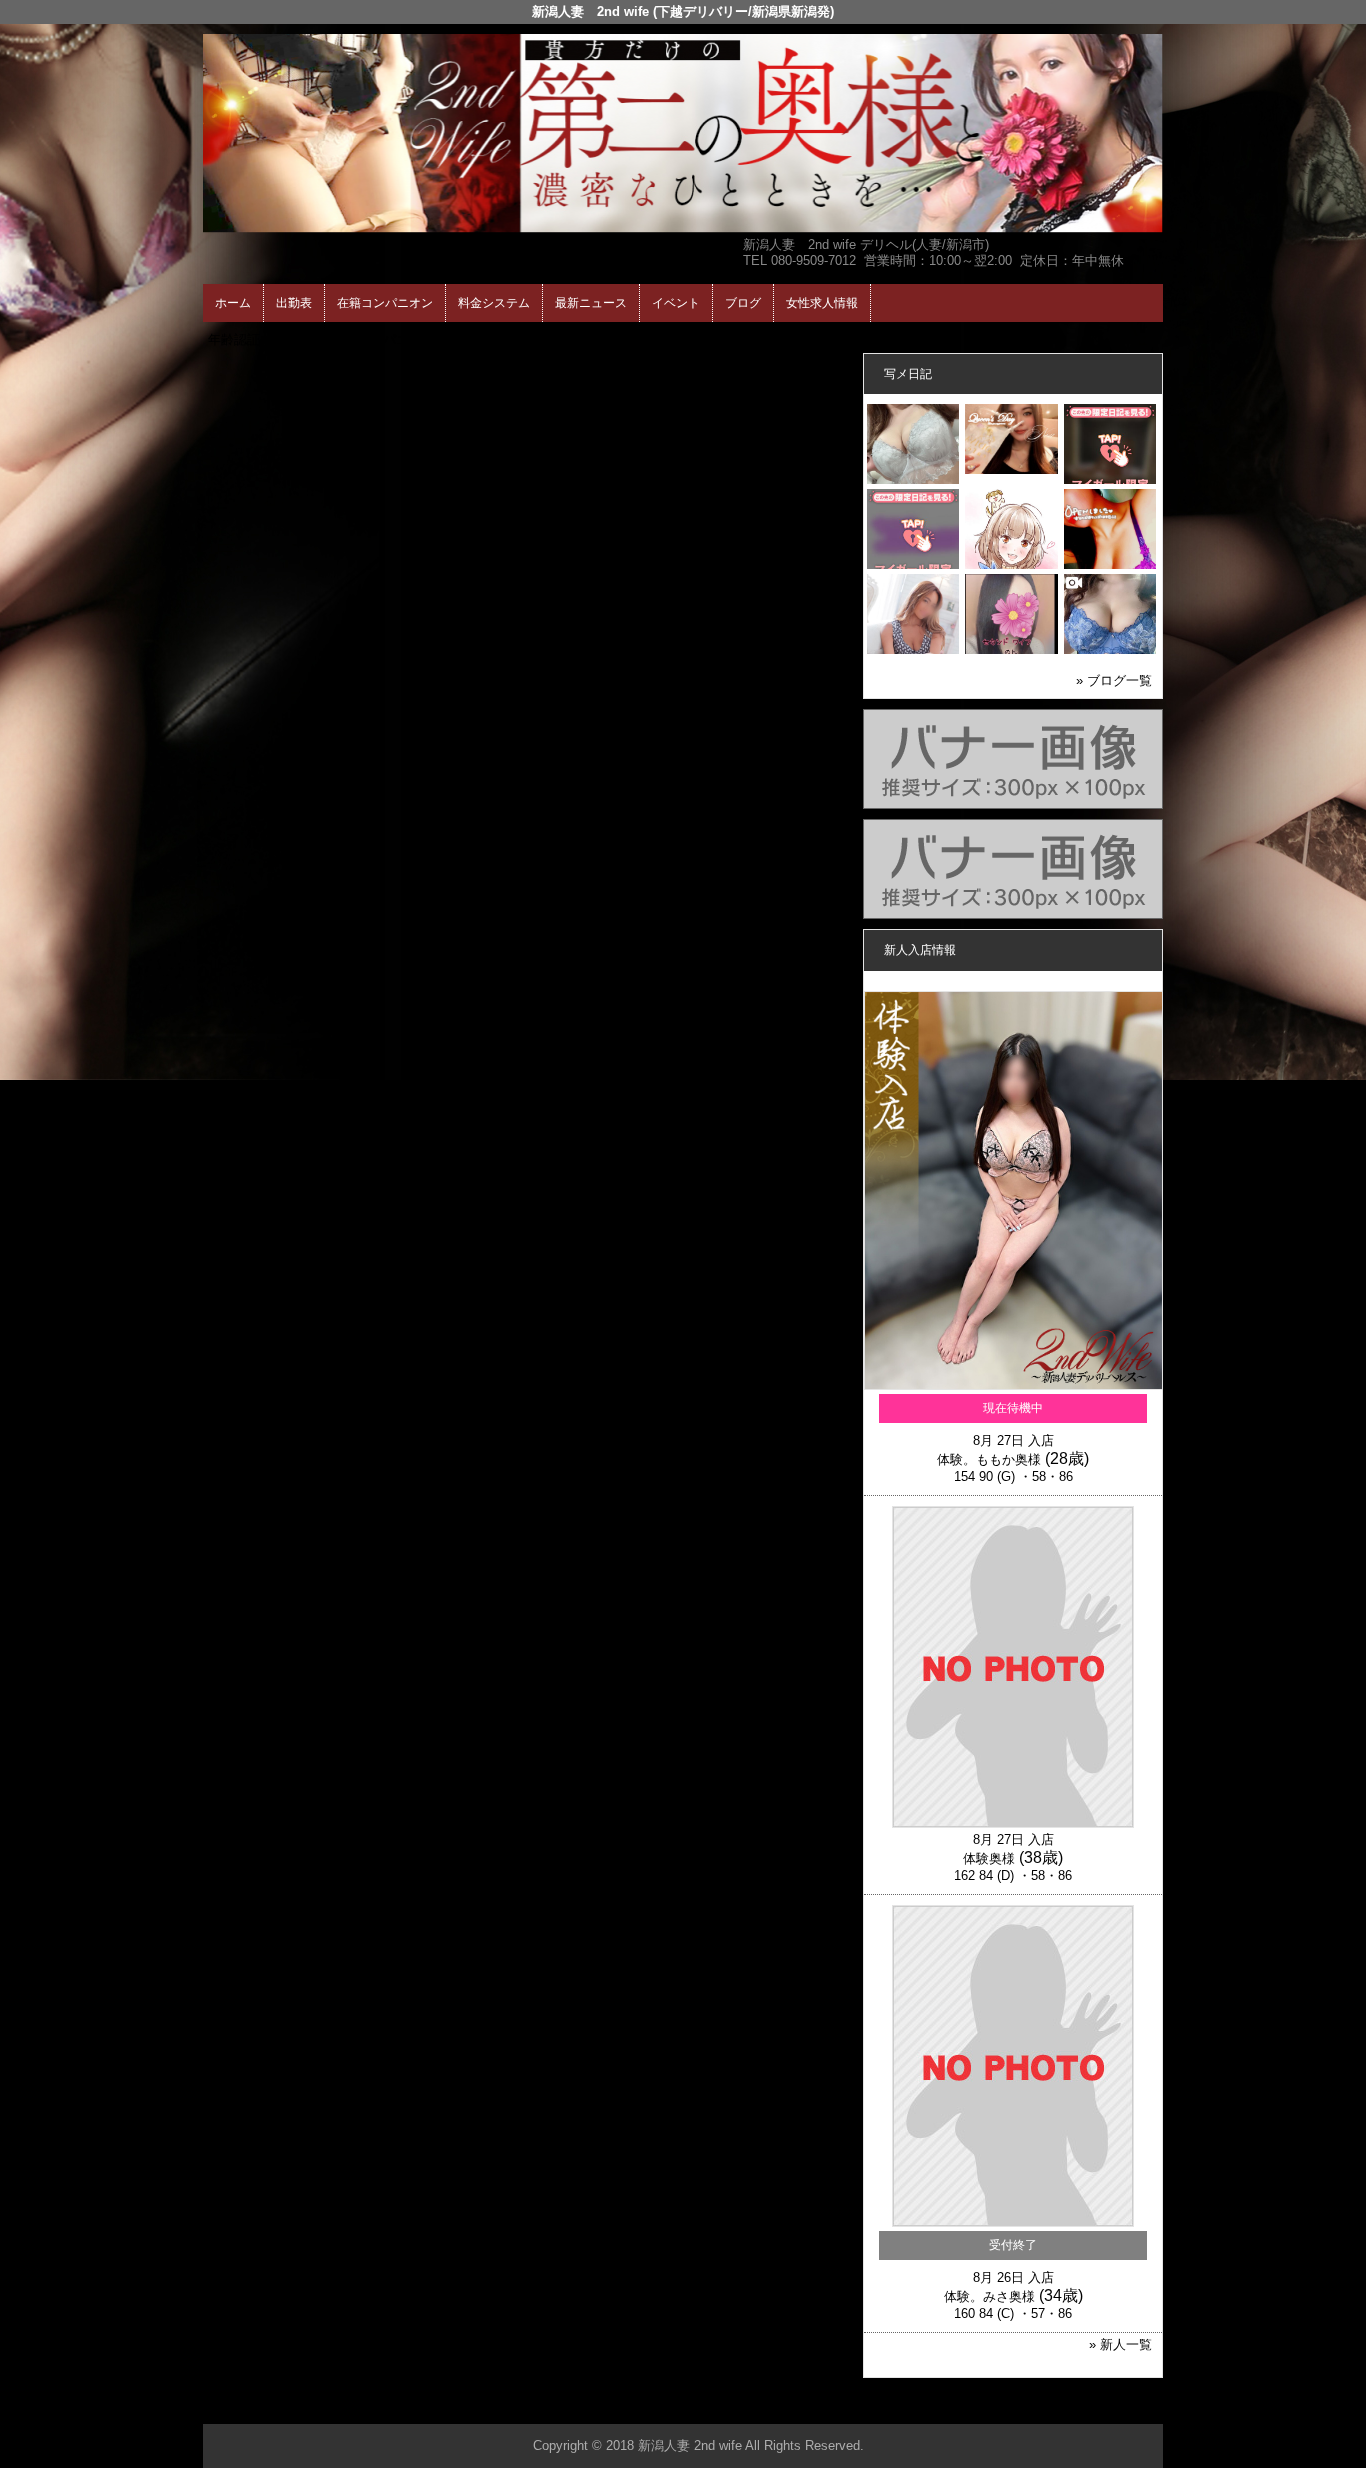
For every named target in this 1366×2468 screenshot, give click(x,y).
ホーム (233, 303)
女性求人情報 (822, 303)
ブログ (743, 303)
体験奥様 (989, 1858)
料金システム (494, 303)
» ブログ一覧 (1114, 680)
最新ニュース (591, 303)
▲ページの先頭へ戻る (1088, 2405)
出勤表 (294, 303)
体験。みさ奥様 (989, 2296)
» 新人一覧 (1120, 2344)
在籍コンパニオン (385, 303)
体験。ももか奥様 (989, 1459)
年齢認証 (234, 339)
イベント (676, 303)
